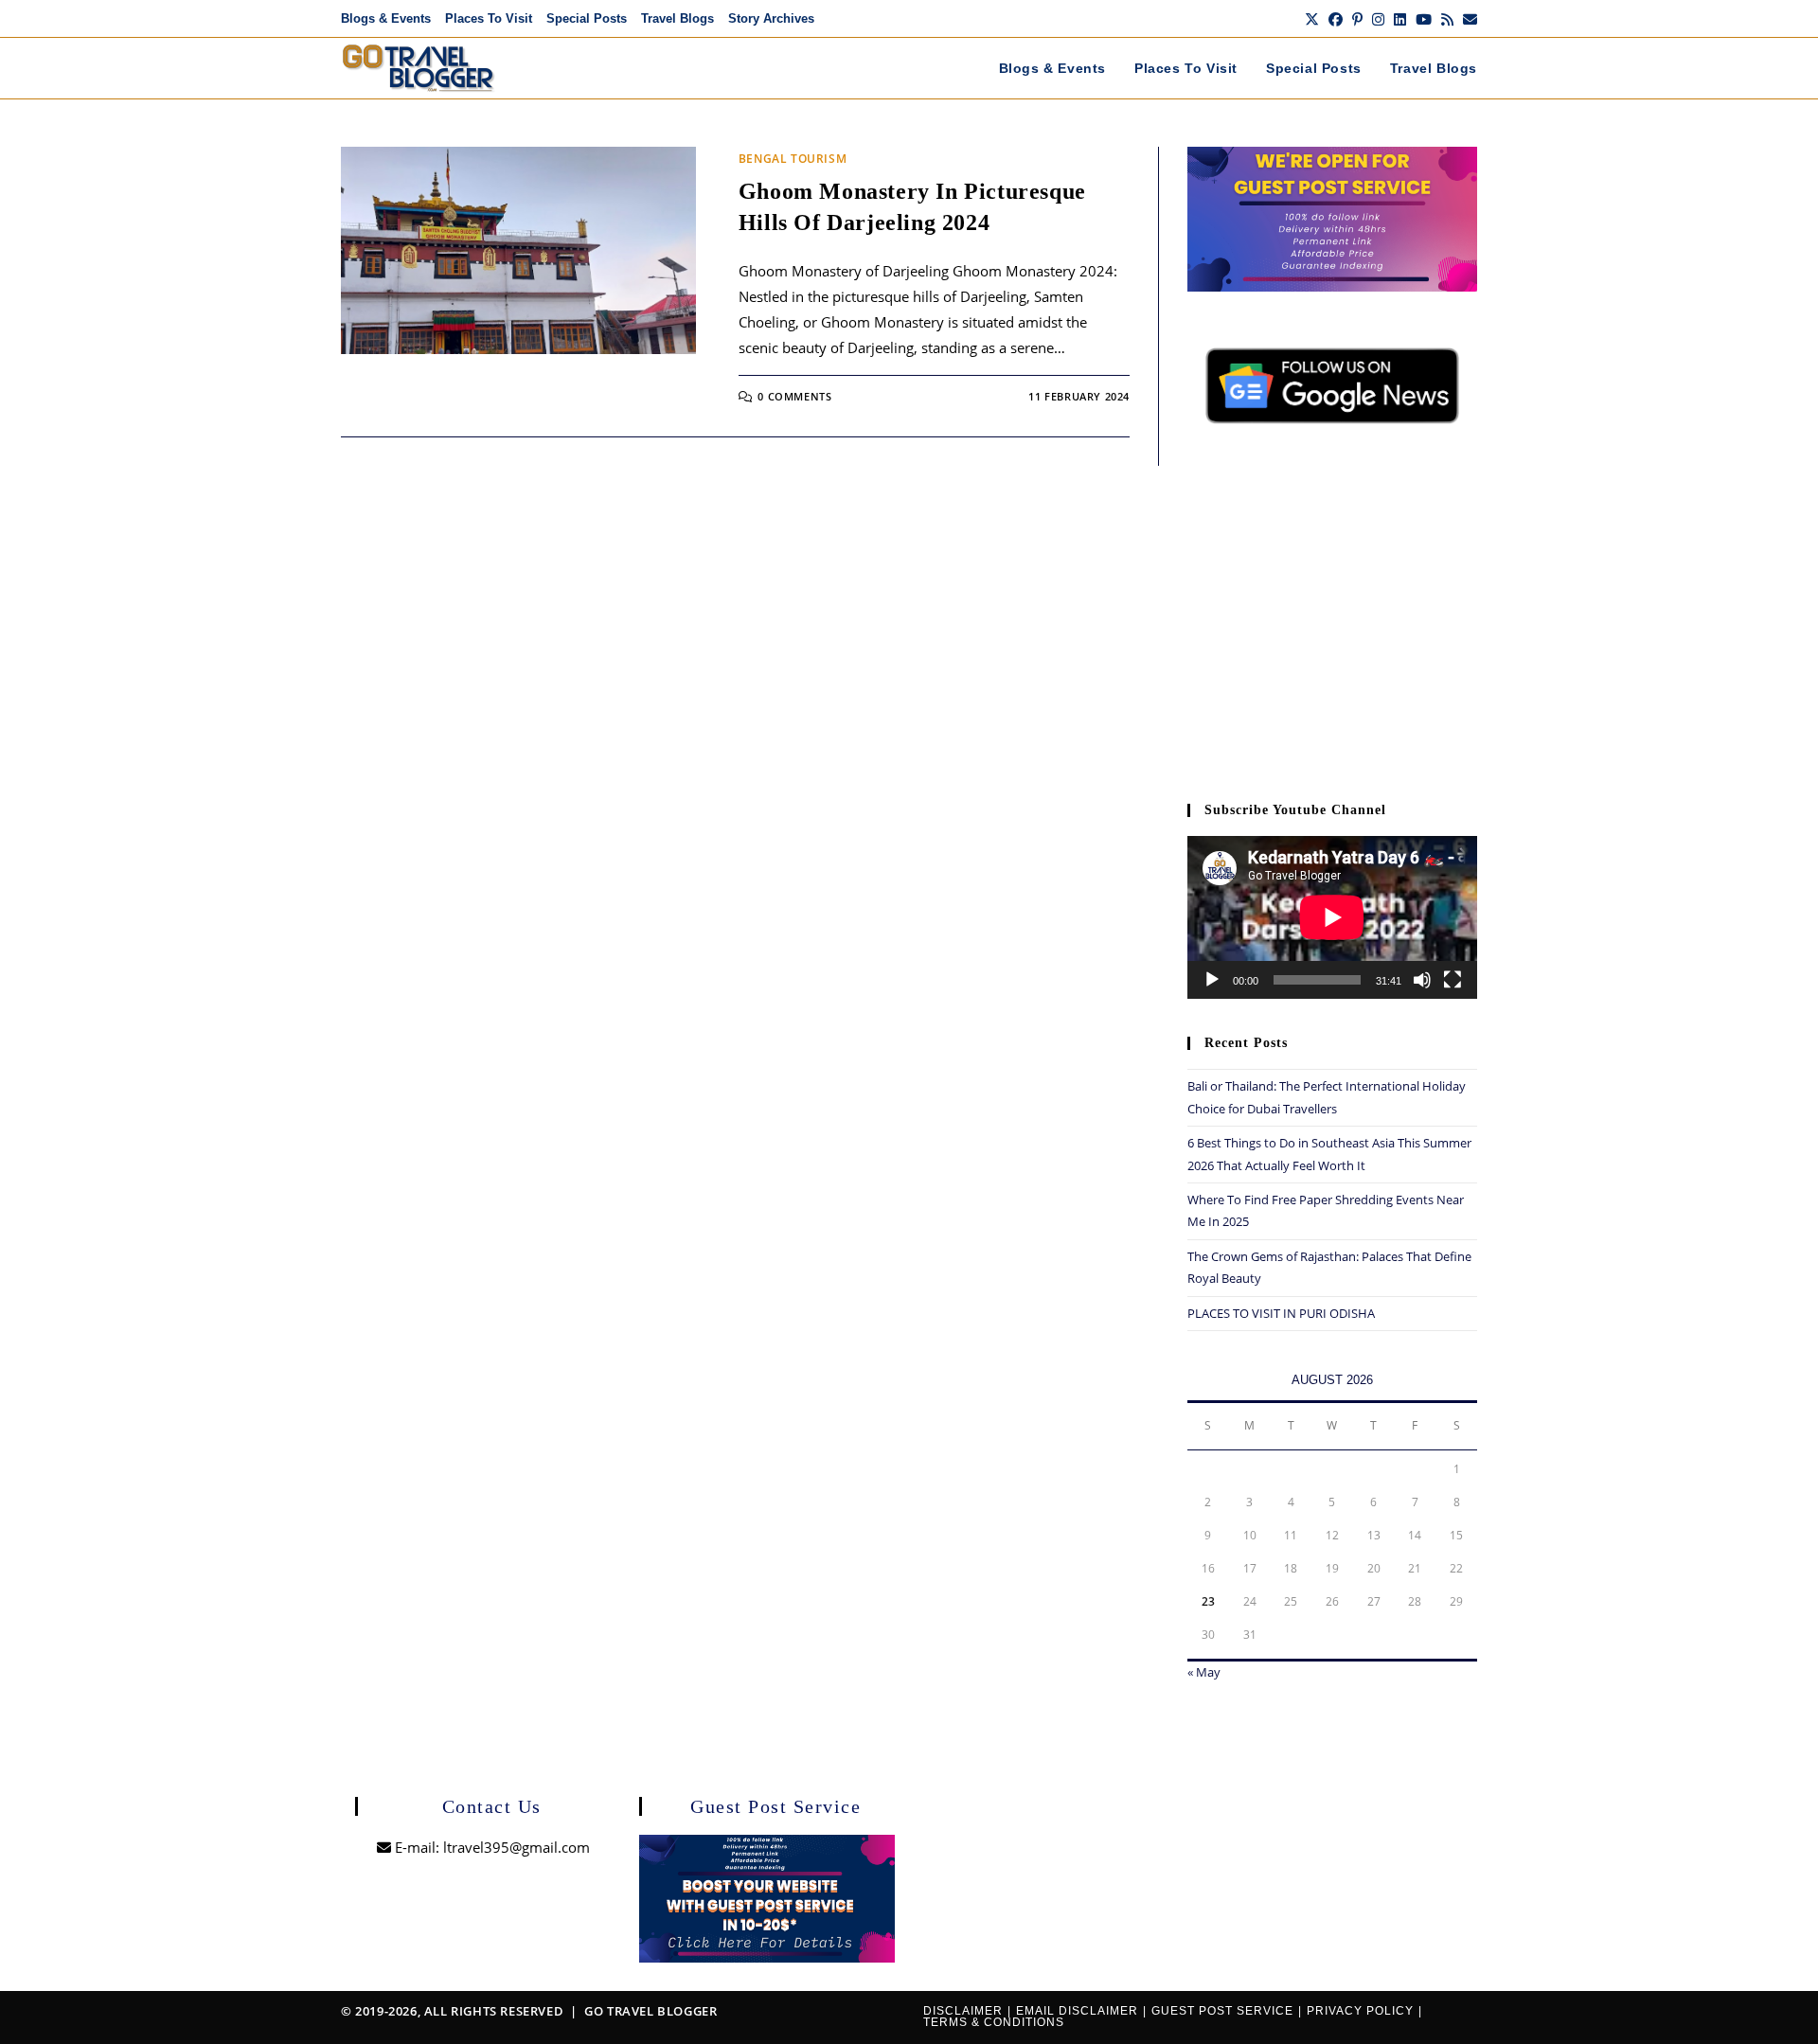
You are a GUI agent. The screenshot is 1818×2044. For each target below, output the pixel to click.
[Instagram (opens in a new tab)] (1378, 19)
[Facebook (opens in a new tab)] (1336, 19)
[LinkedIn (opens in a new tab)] (1400, 19)
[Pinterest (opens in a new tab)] (1357, 19)
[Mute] (1422, 980)
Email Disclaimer (1077, 2011)
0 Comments (794, 396)
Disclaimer (963, 2011)
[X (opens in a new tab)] (1312, 19)
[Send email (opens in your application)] (1468, 19)
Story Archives (771, 18)
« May (1204, 1672)
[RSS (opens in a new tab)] (1447, 19)
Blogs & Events (386, 18)
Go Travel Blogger (651, 2011)
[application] (1332, 917)
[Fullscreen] (1453, 980)
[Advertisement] (1332, 623)
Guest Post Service (1222, 2011)
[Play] (1212, 980)
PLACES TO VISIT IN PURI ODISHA (1281, 1313)
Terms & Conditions (994, 2022)
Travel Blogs (677, 18)
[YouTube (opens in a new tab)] (1424, 19)
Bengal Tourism (793, 159)
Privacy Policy (1360, 2011)
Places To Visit (489, 18)
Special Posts (587, 18)
